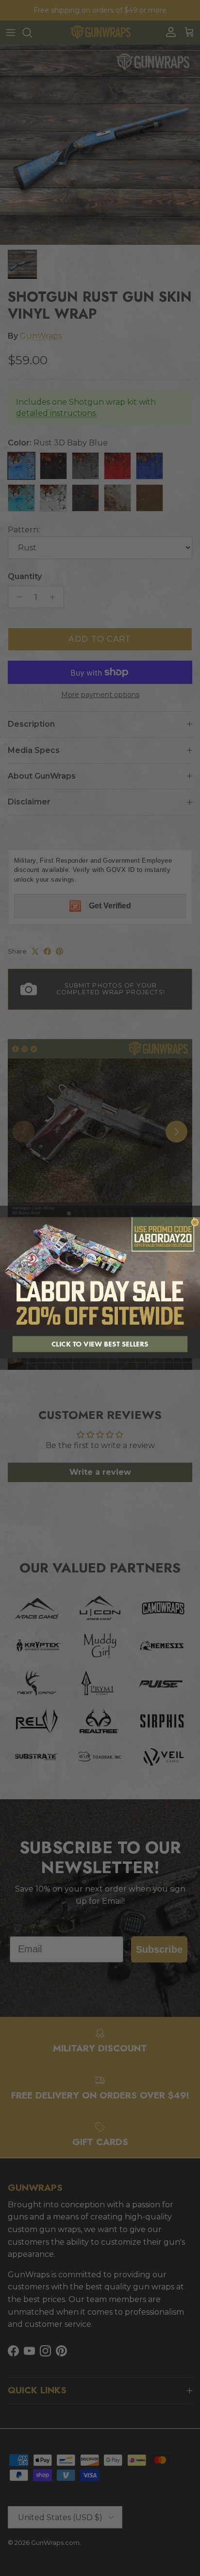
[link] (100, 1274)
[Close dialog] (195, 1222)
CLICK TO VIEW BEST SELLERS (100, 1344)
